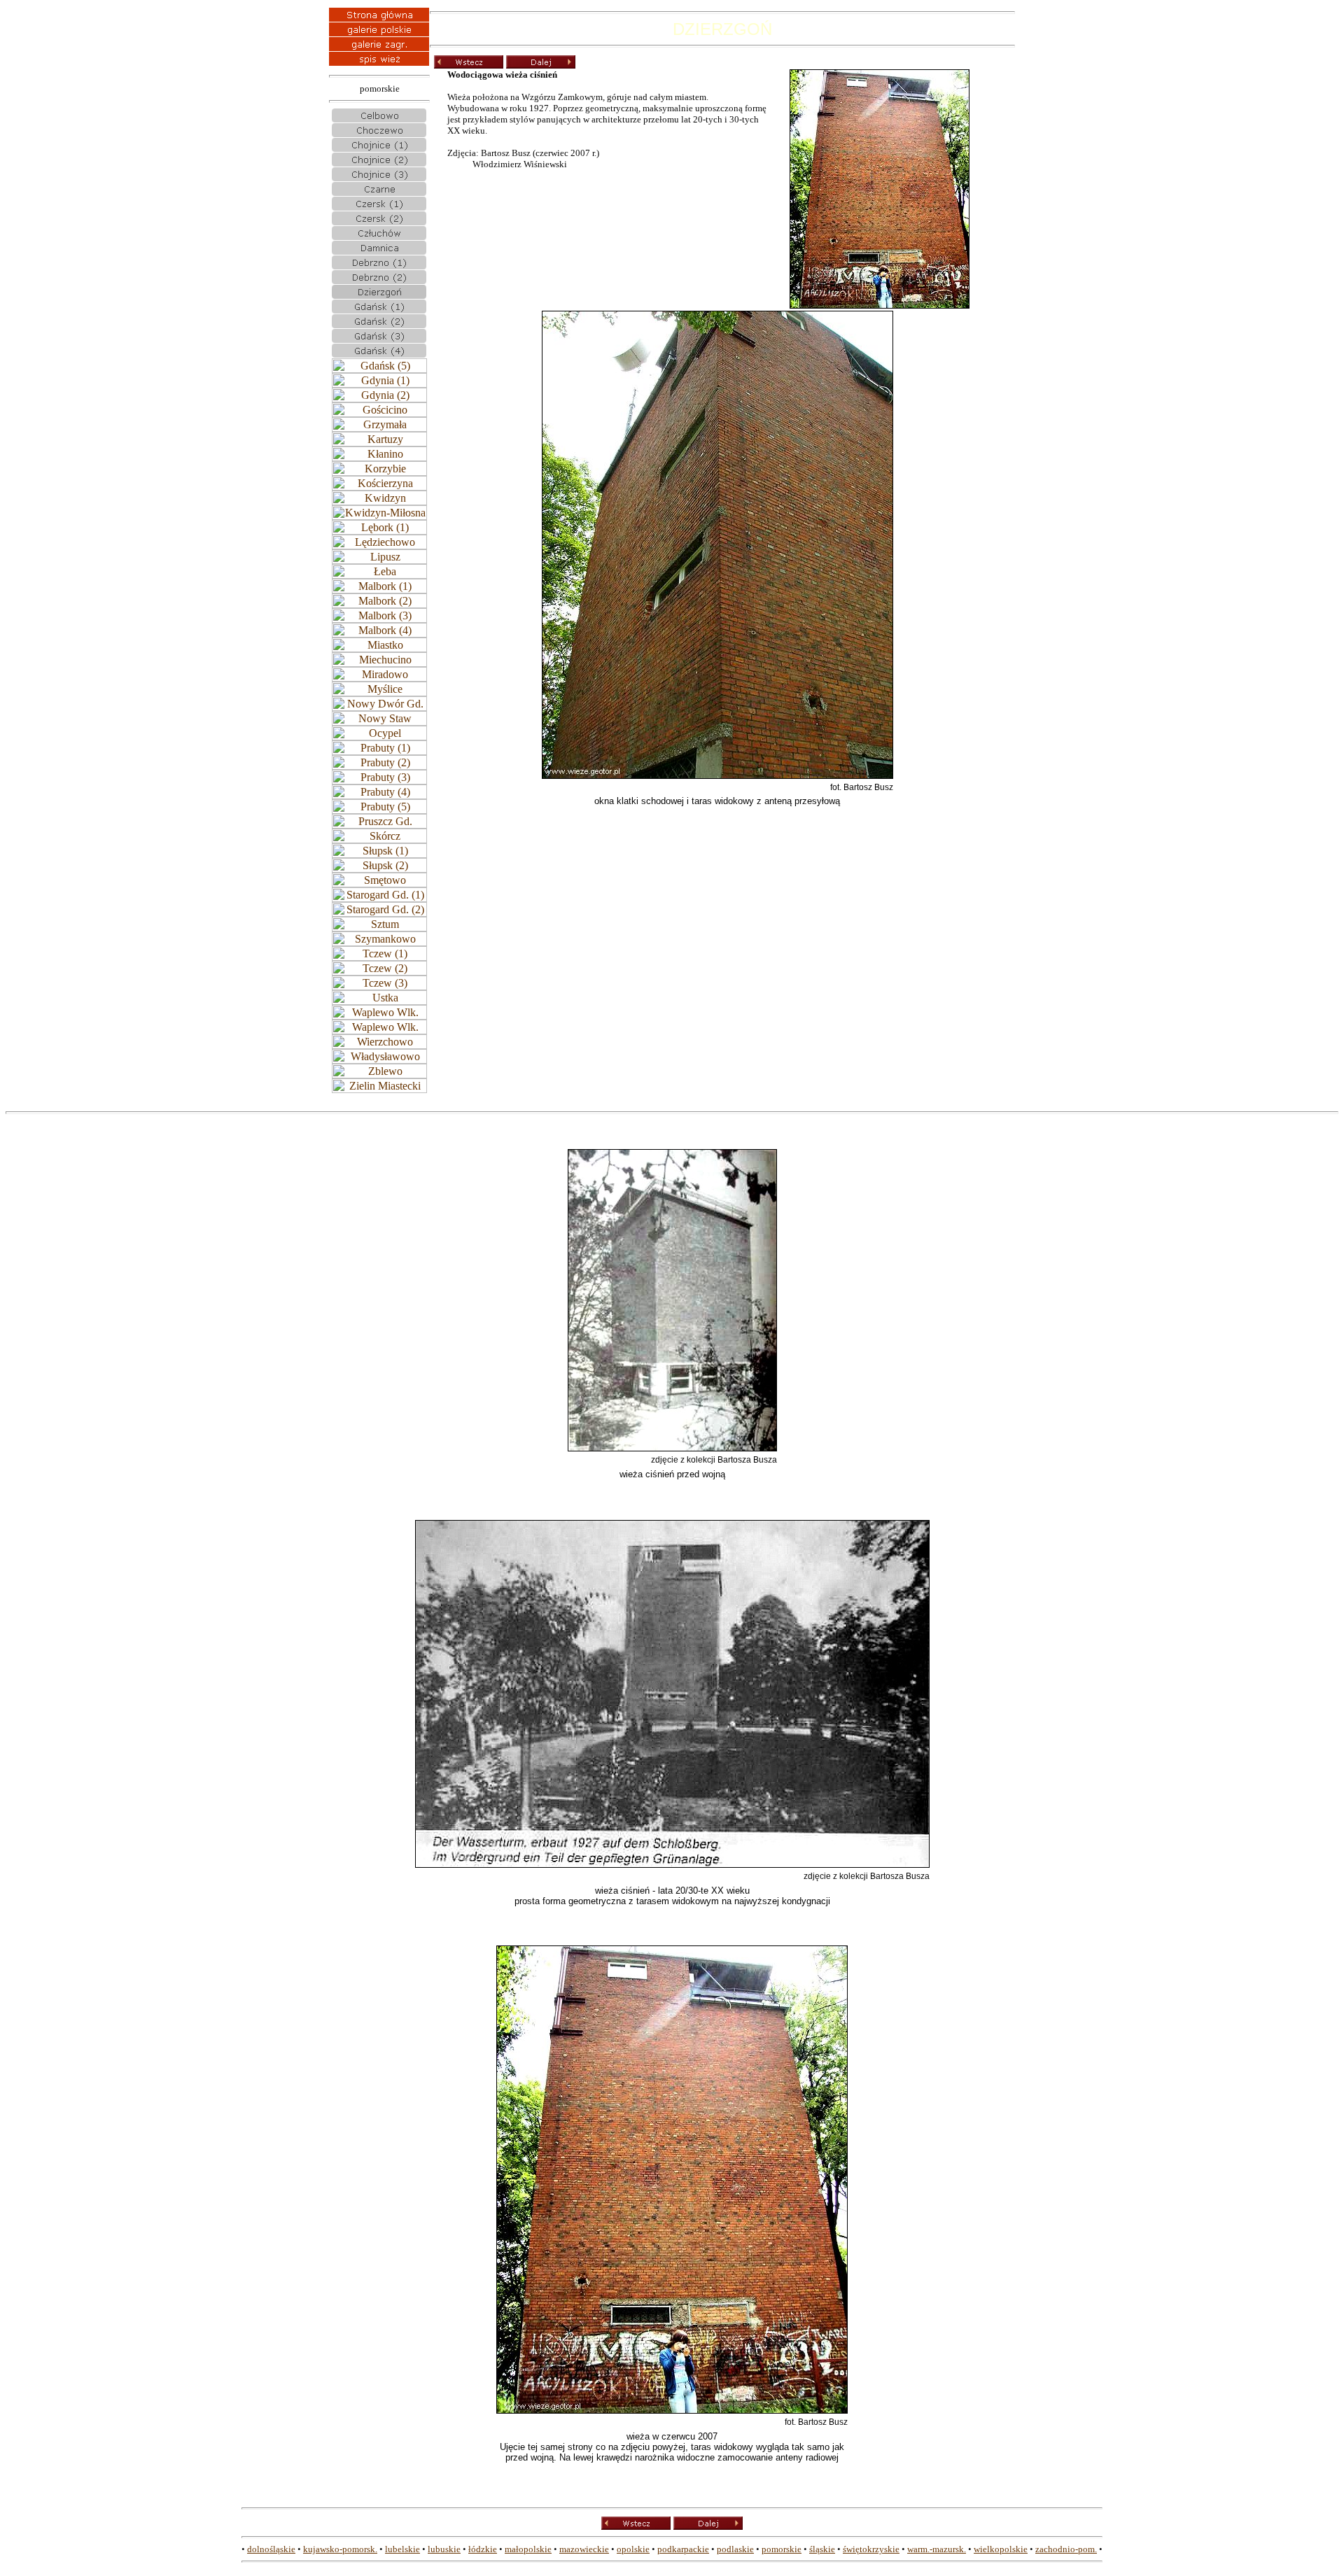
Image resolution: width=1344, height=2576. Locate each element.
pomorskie (782, 2549)
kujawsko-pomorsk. (340, 2549)
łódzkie (483, 2549)
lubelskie (402, 2549)
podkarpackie (683, 2549)
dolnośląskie (271, 2549)
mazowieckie (584, 2549)
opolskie (633, 2549)
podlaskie (735, 2549)
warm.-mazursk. (937, 2549)
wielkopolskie (1001, 2549)
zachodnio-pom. (1066, 2549)
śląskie (822, 2549)
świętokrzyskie (871, 2549)
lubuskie (444, 2549)
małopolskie (528, 2549)
